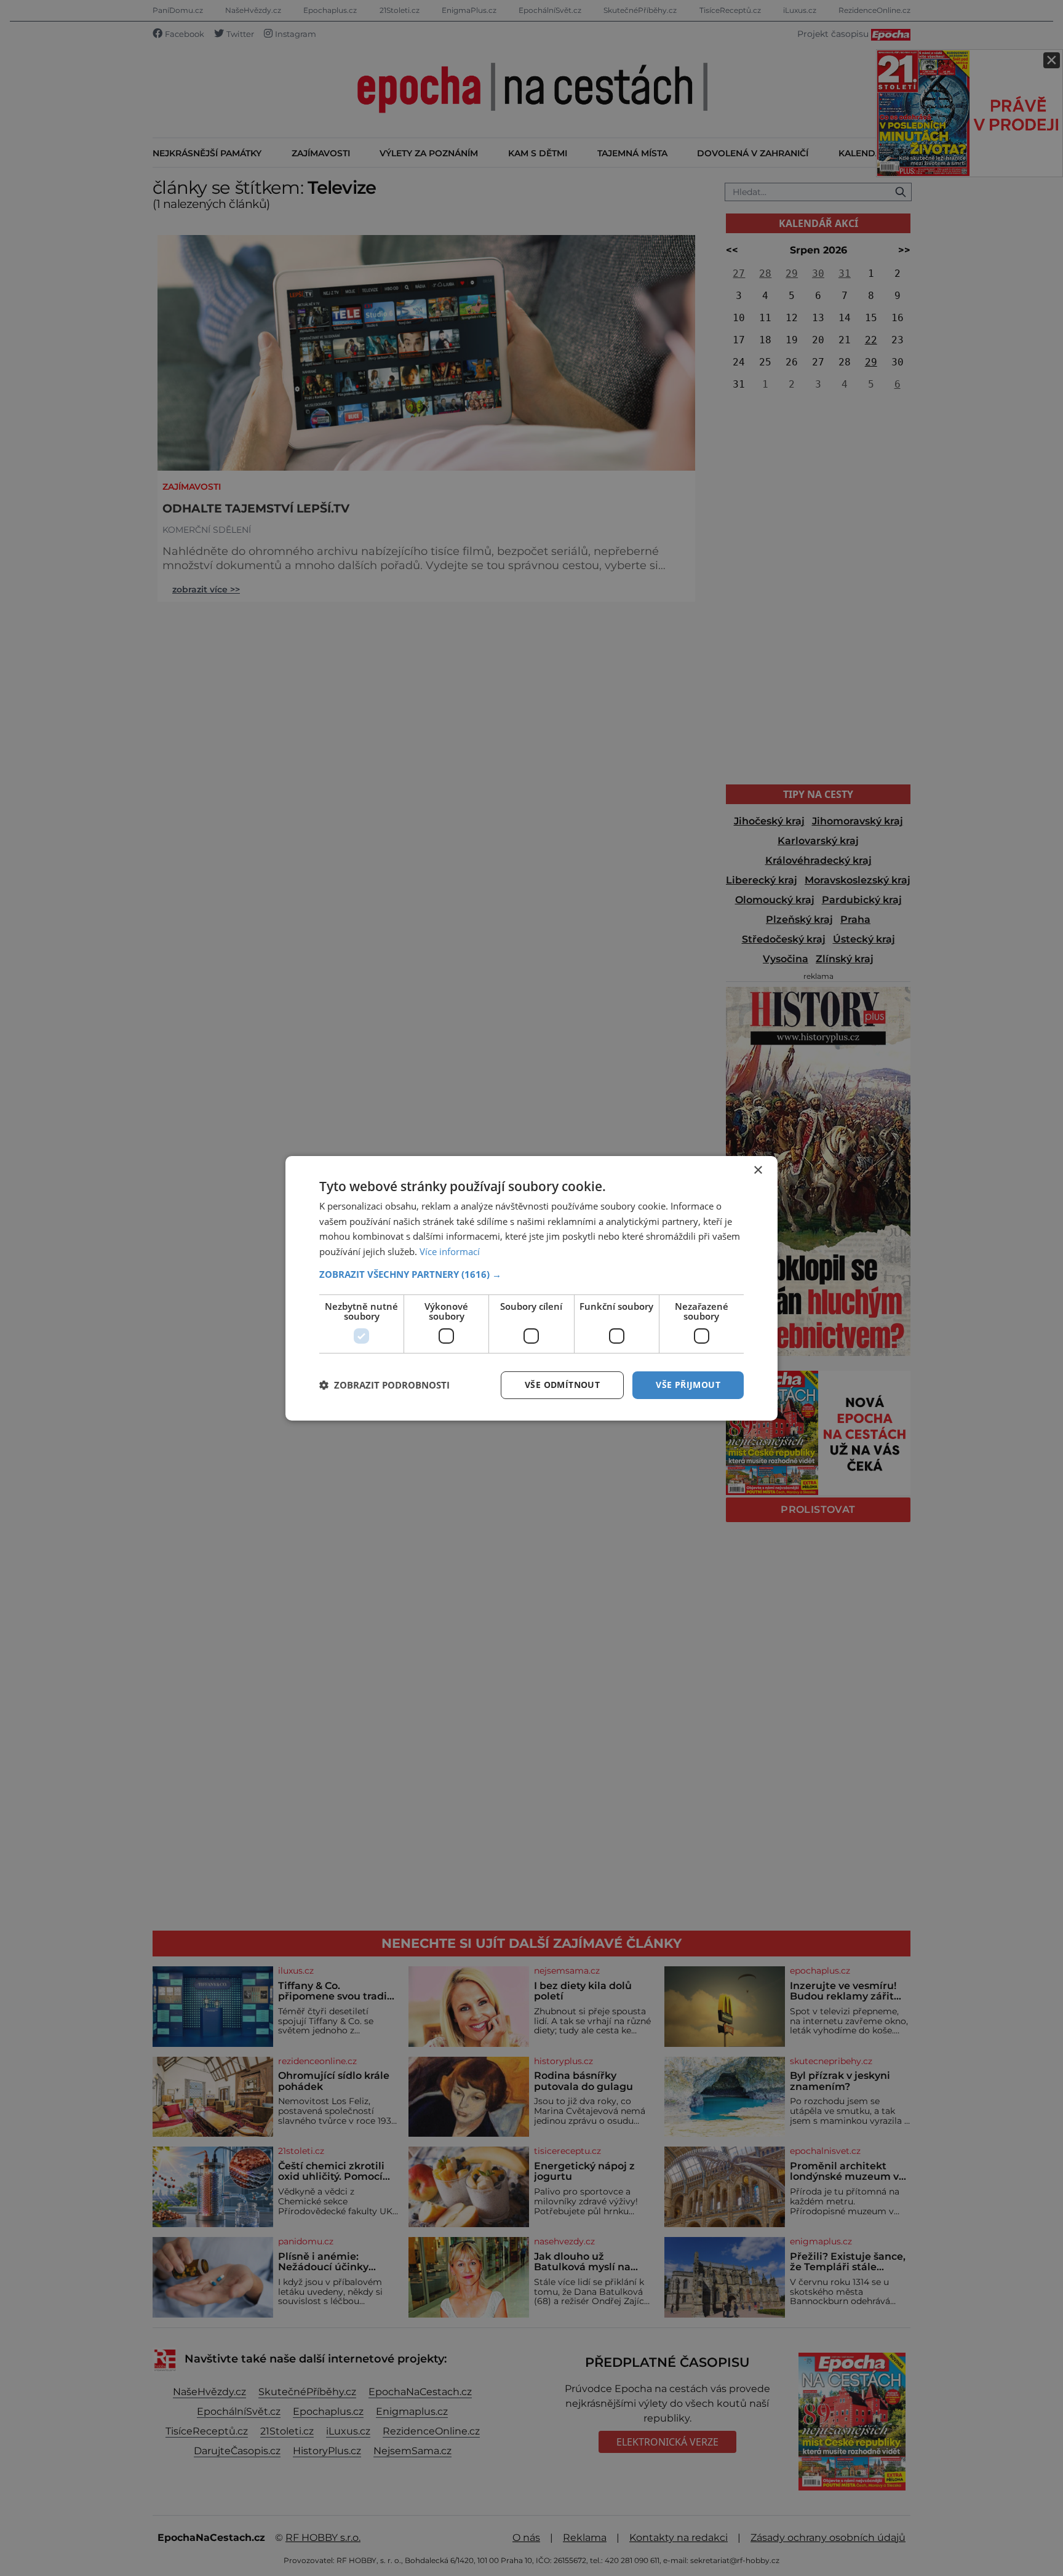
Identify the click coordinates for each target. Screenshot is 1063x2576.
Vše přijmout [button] (688, 1385)
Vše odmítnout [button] (562, 1385)
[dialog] (531, 1288)
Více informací (450, 1251)
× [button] (758, 1170)
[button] (531, 1274)
